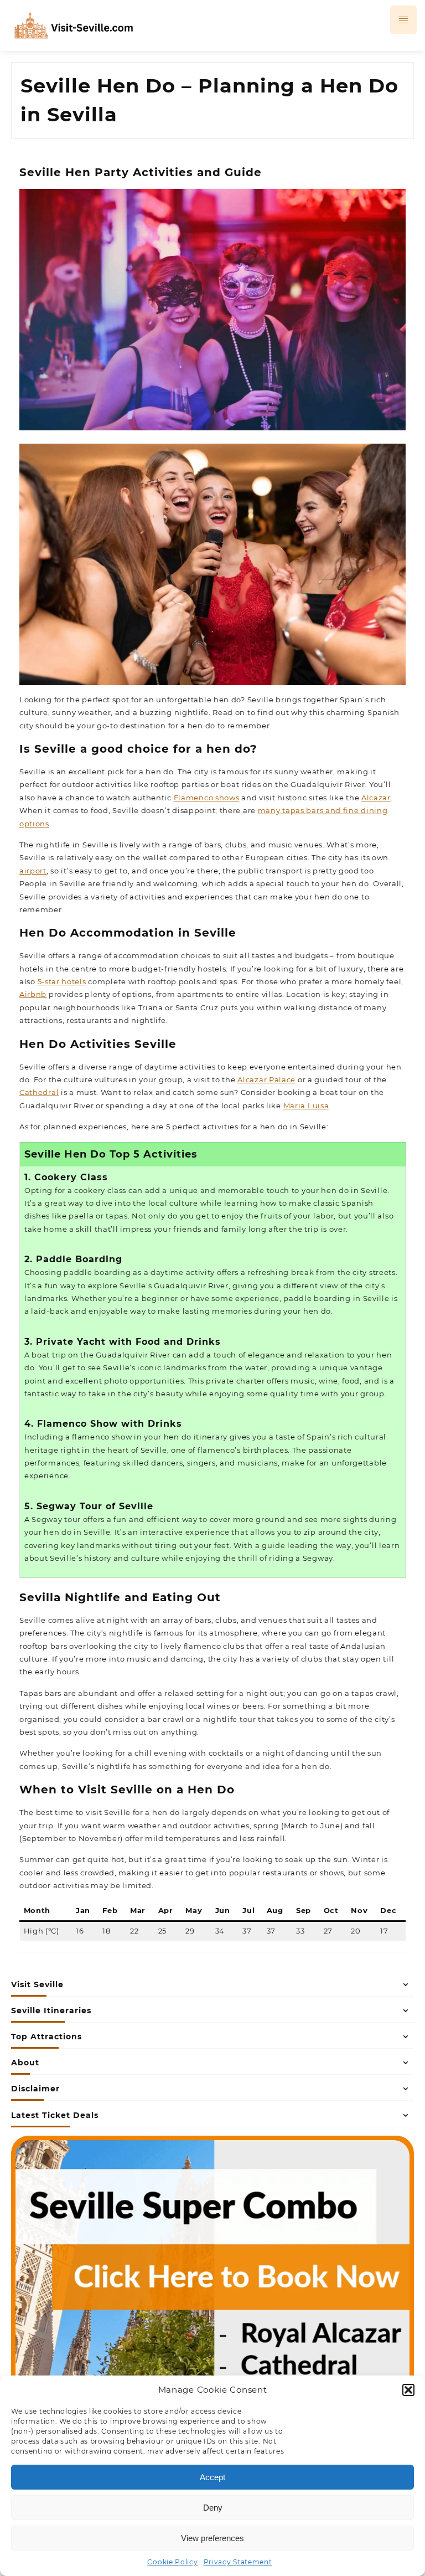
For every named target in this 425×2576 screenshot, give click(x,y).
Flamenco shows (207, 798)
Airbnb (33, 994)
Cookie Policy (172, 2562)
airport (33, 871)
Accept (212, 2477)
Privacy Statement (238, 2562)
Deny (213, 2508)
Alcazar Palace (266, 1079)
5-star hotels (62, 981)
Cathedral (39, 1092)
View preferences (212, 2538)
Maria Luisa (306, 1106)
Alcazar (376, 798)
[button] (408, 2390)
